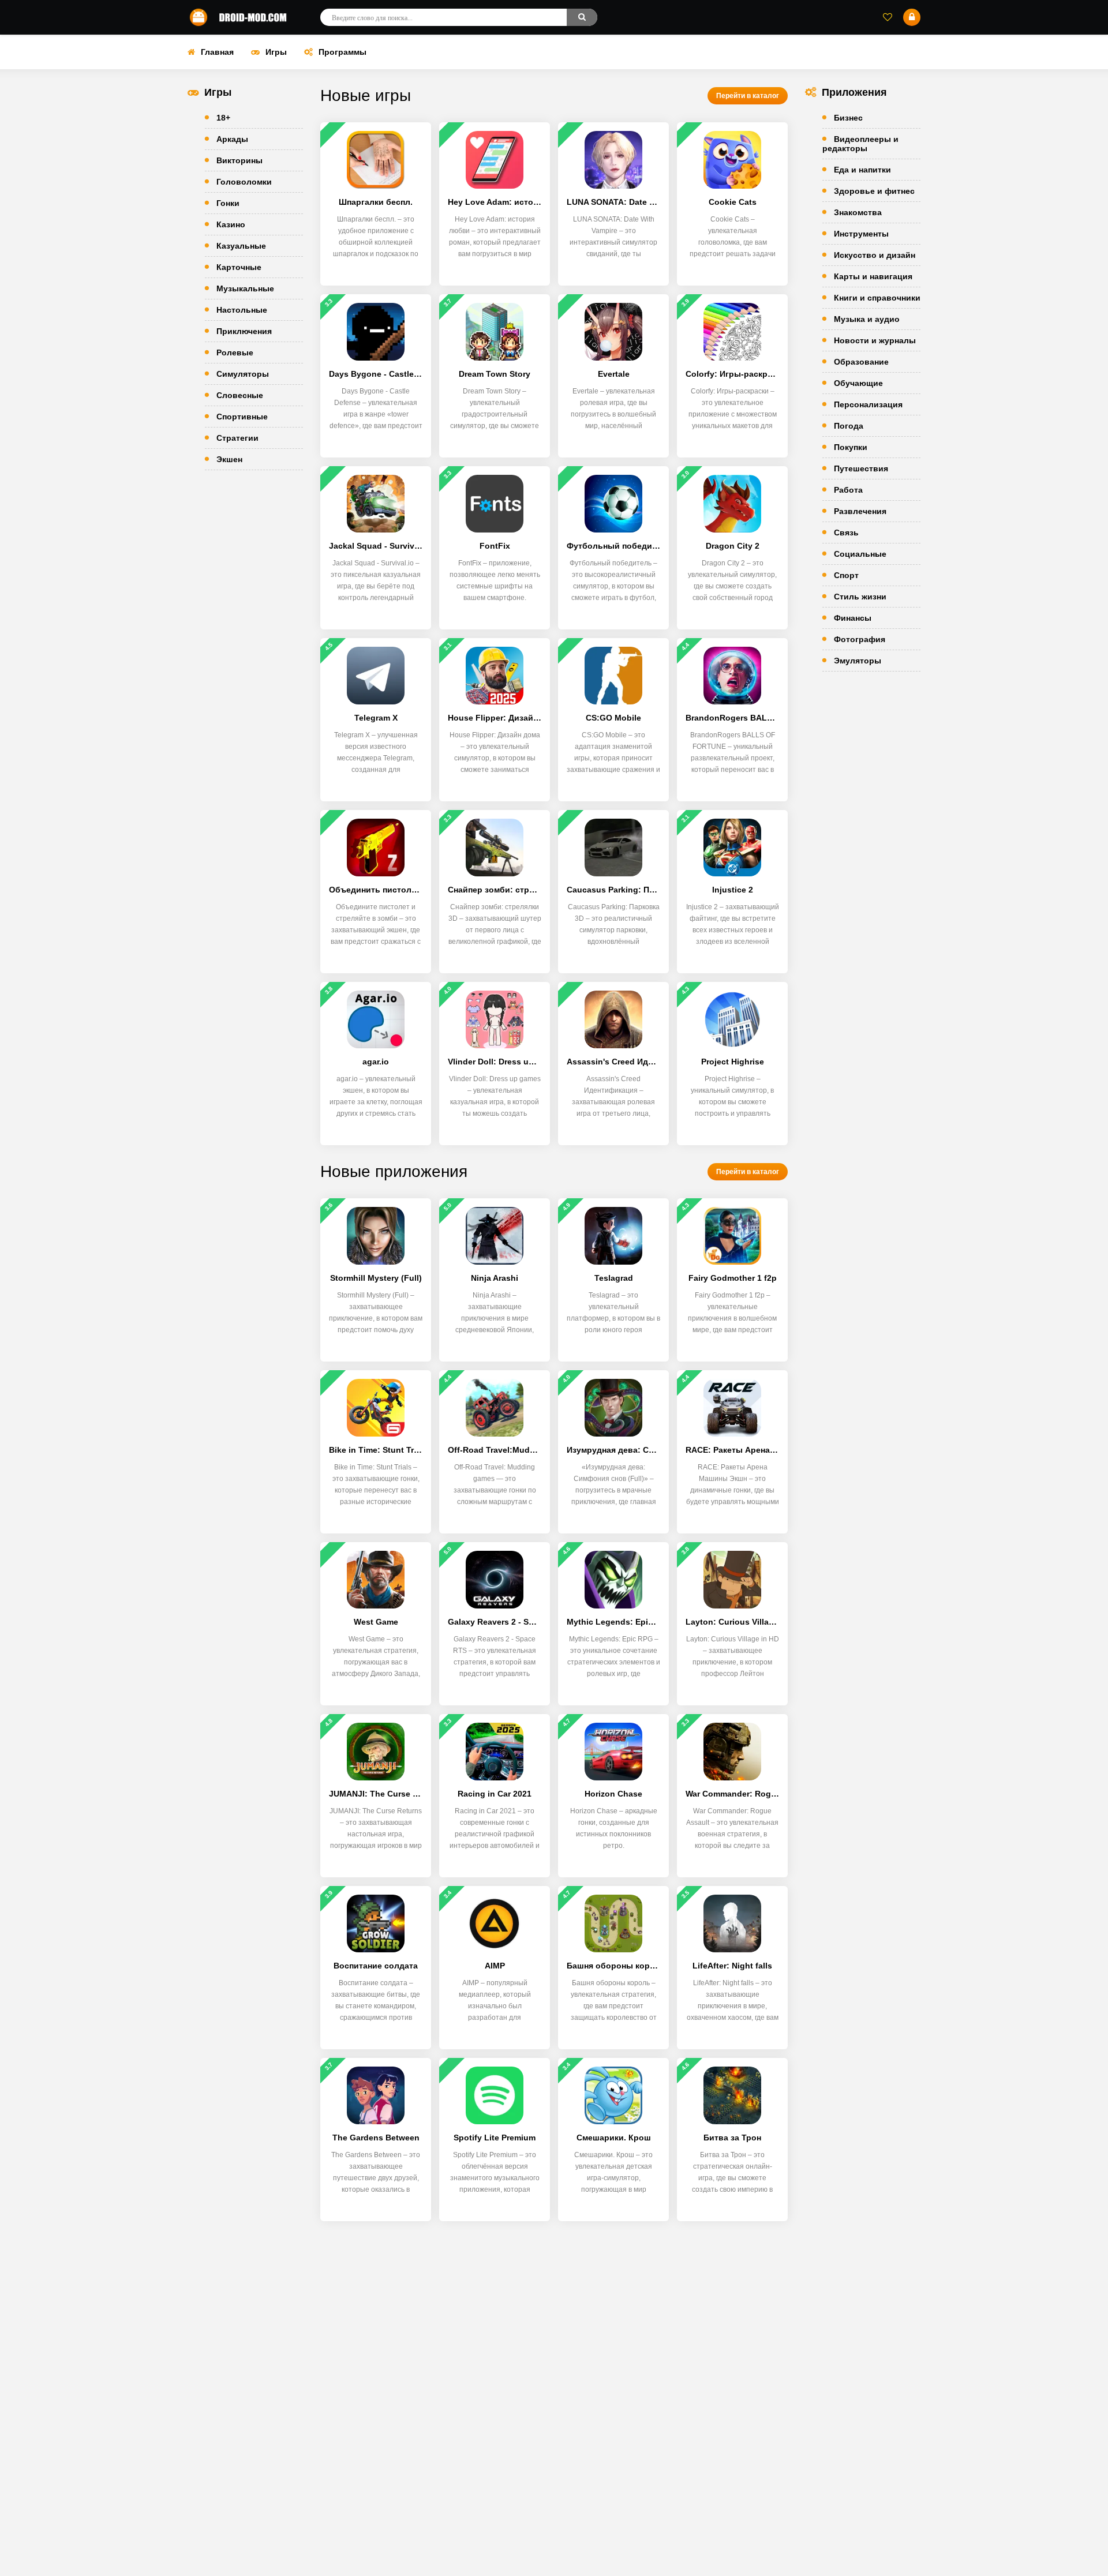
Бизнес (848, 118)
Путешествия (861, 468)
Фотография (860, 639)
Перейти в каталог (748, 96)
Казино (231, 224)
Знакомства (858, 212)
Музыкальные (245, 288)
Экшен (229, 459)
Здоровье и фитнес (874, 191)
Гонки (228, 203)
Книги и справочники (877, 298)
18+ (223, 118)
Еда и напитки (862, 170)
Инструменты (861, 234)
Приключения (244, 331)
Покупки (851, 447)
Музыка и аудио (867, 319)
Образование (861, 362)
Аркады (232, 139)
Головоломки (244, 182)
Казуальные (241, 246)
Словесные (240, 395)
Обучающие (858, 383)
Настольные (242, 310)
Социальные (860, 554)
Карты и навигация (873, 276)
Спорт (846, 575)
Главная (217, 52)
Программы (342, 52)
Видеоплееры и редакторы (860, 144)
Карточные (239, 267)
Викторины (239, 160)
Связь (846, 533)
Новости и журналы (875, 340)
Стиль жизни (860, 597)
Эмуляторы (858, 661)
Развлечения (860, 511)
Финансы (853, 618)
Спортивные (242, 417)
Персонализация (868, 404)
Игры (276, 52)
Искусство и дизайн (875, 255)
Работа (848, 490)
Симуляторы (243, 374)
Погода (849, 426)
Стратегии (237, 438)
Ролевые (235, 353)
